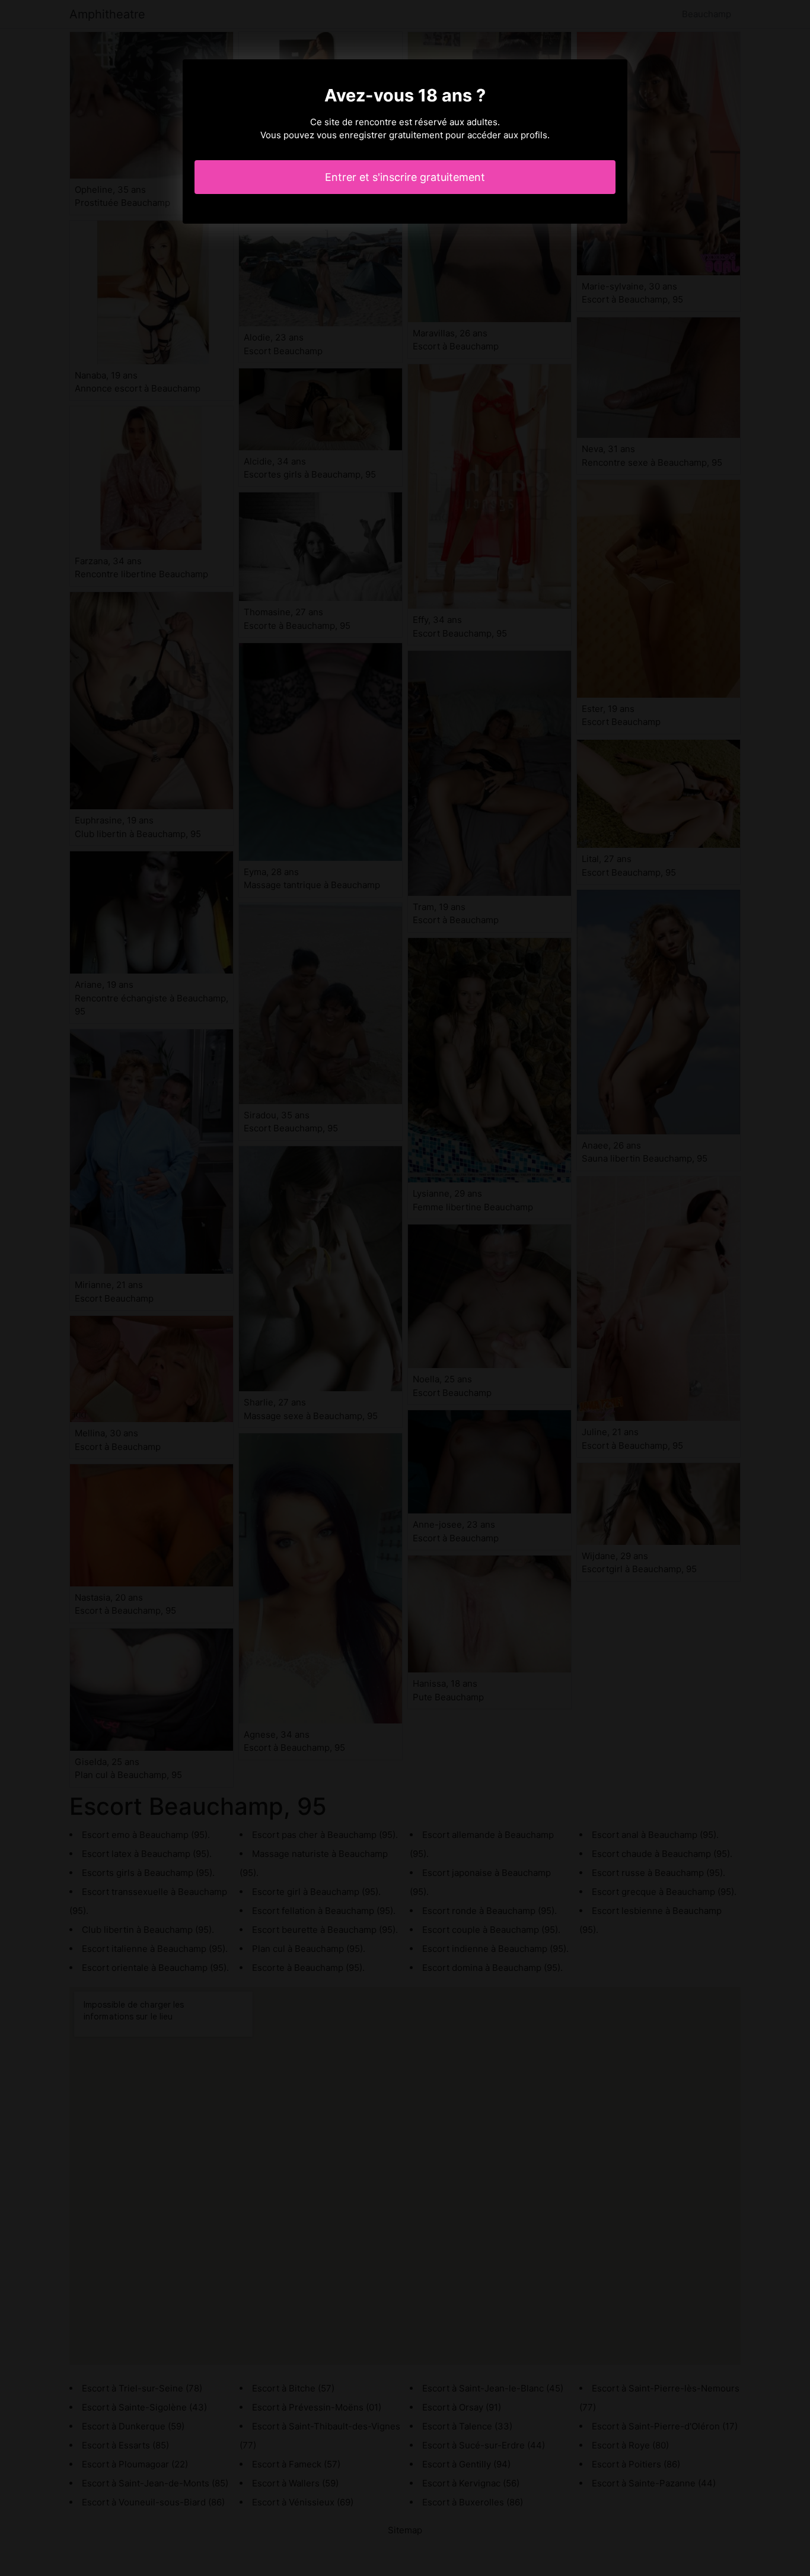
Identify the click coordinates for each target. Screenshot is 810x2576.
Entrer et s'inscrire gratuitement (405, 177)
